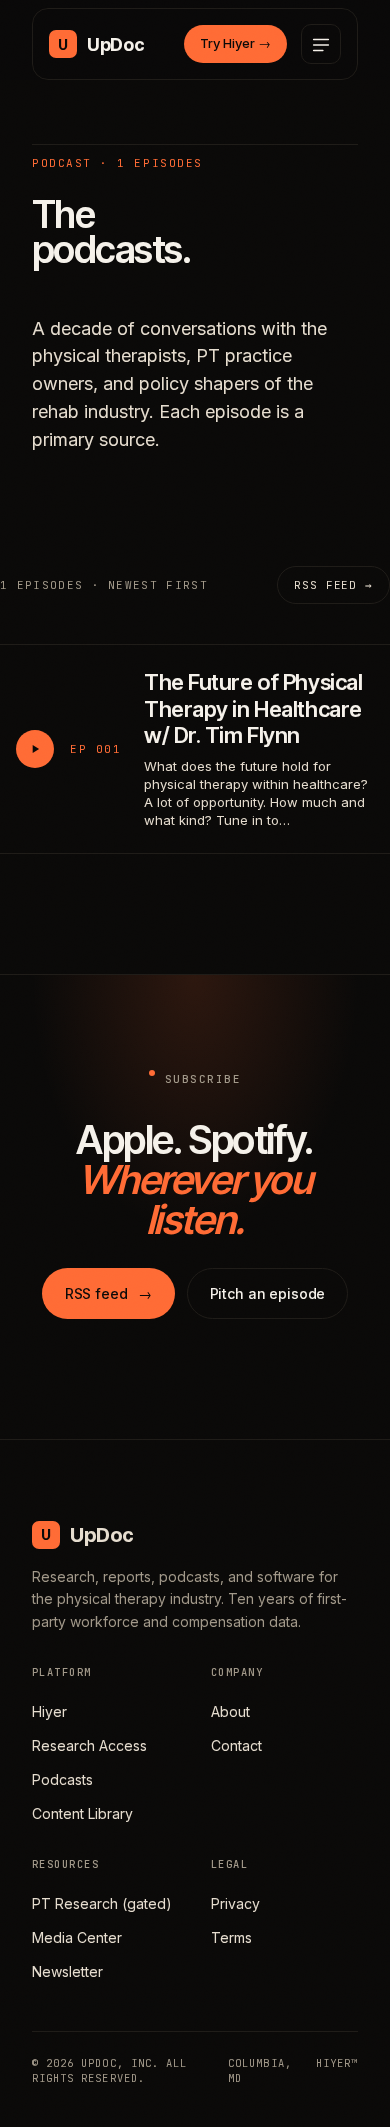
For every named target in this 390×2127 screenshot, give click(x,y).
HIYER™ (337, 2063)
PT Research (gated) (102, 1903)
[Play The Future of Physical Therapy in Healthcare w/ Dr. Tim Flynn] (35, 749)
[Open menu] (321, 44)
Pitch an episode (268, 1293)
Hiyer (49, 1711)
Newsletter (67, 1971)
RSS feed (108, 1293)
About (230, 1711)
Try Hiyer (235, 43)
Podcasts (62, 1779)
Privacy (235, 1903)
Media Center (77, 1937)
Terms (231, 1937)
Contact (236, 1745)
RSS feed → (333, 585)
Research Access (89, 1745)
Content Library (82, 1813)
